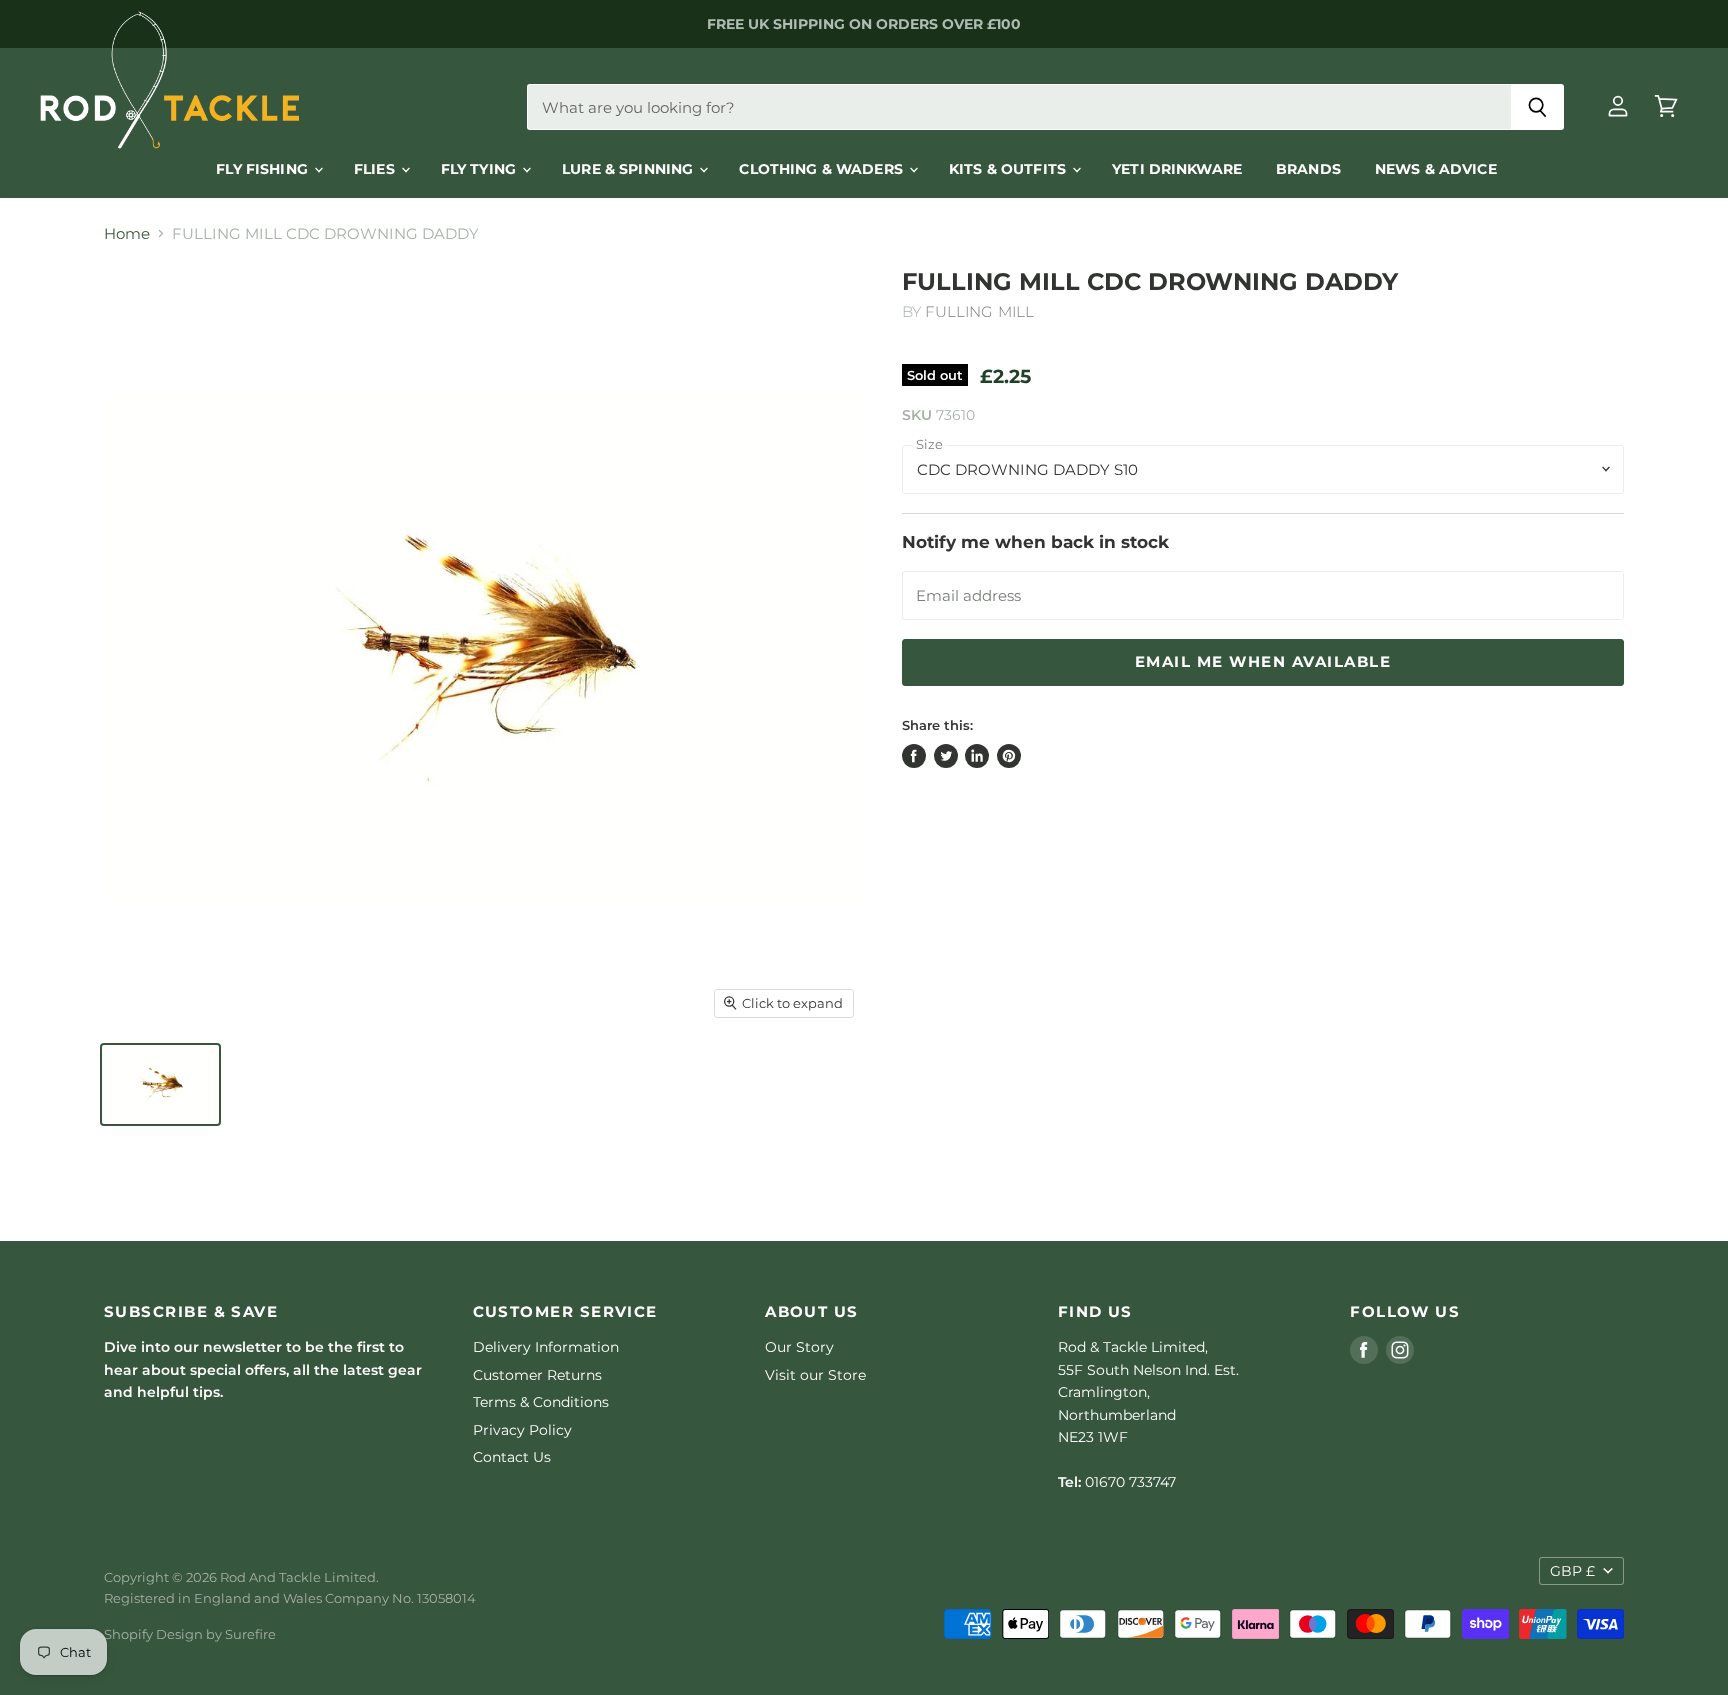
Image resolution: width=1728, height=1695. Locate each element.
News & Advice (1436, 169)
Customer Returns (537, 1375)
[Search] (1537, 107)
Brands (1308, 169)
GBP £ (1572, 1571)
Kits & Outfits (1009, 169)
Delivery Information (546, 1347)
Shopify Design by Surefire (190, 1634)
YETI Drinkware (1177, 169)
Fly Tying (480, 169)
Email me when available (1263, 662)
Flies (376, 169)
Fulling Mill (979, 311)
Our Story (799, 1347)
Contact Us (512, 1457)
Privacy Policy (522, 1430)
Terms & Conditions (541, 1402)
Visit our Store (815, 1375)
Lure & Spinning (629, 169)
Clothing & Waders (823, 169)
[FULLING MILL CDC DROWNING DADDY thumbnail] (160, 1084)
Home (127, 233)
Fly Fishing (264, 169)
